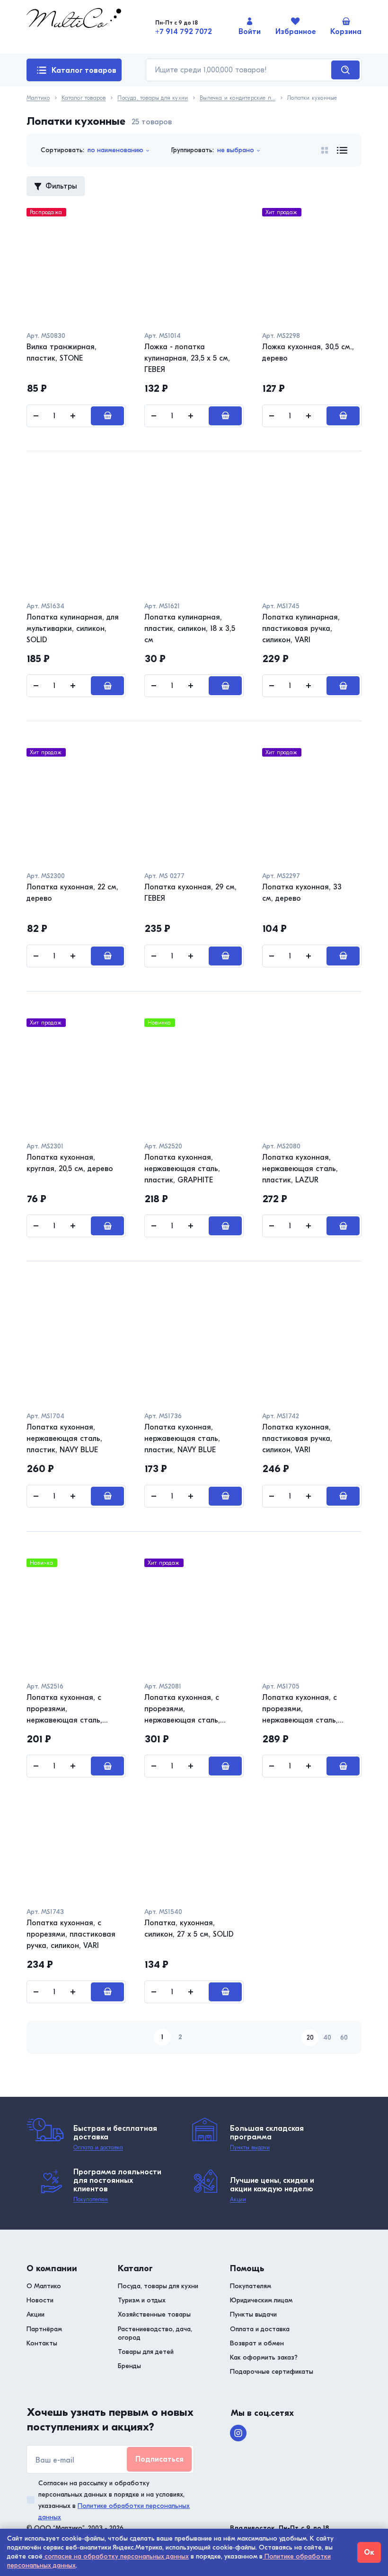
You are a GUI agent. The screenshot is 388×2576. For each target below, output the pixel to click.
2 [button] (180, 2037)
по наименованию (115, 150)
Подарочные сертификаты (272, 2372)
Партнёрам (44, 2329)
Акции (238, 2199)
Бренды (129, 2366)
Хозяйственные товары (154, 2314)
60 (344, 2038)
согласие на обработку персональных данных (116, 2556)
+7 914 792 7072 (184, 32)
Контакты (42, 2343)
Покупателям (91, 2199)
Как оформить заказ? (264, 2357)
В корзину (107, 416)
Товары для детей (146, 2352)
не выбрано (236, 150)
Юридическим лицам (261, 2300)
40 (327, 2038)
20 (310, 2038)
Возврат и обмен (257, 2343)
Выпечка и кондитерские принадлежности (238, 98)
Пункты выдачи (250, 2147)
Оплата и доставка (98, 2147)
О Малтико (44, 2286)
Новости (40, 2300)
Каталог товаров (84, 70)
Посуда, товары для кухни (153, 98)
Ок (369, 2552)
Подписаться (159, 2459)
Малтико (38, 98)
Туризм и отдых (142, 2300)
